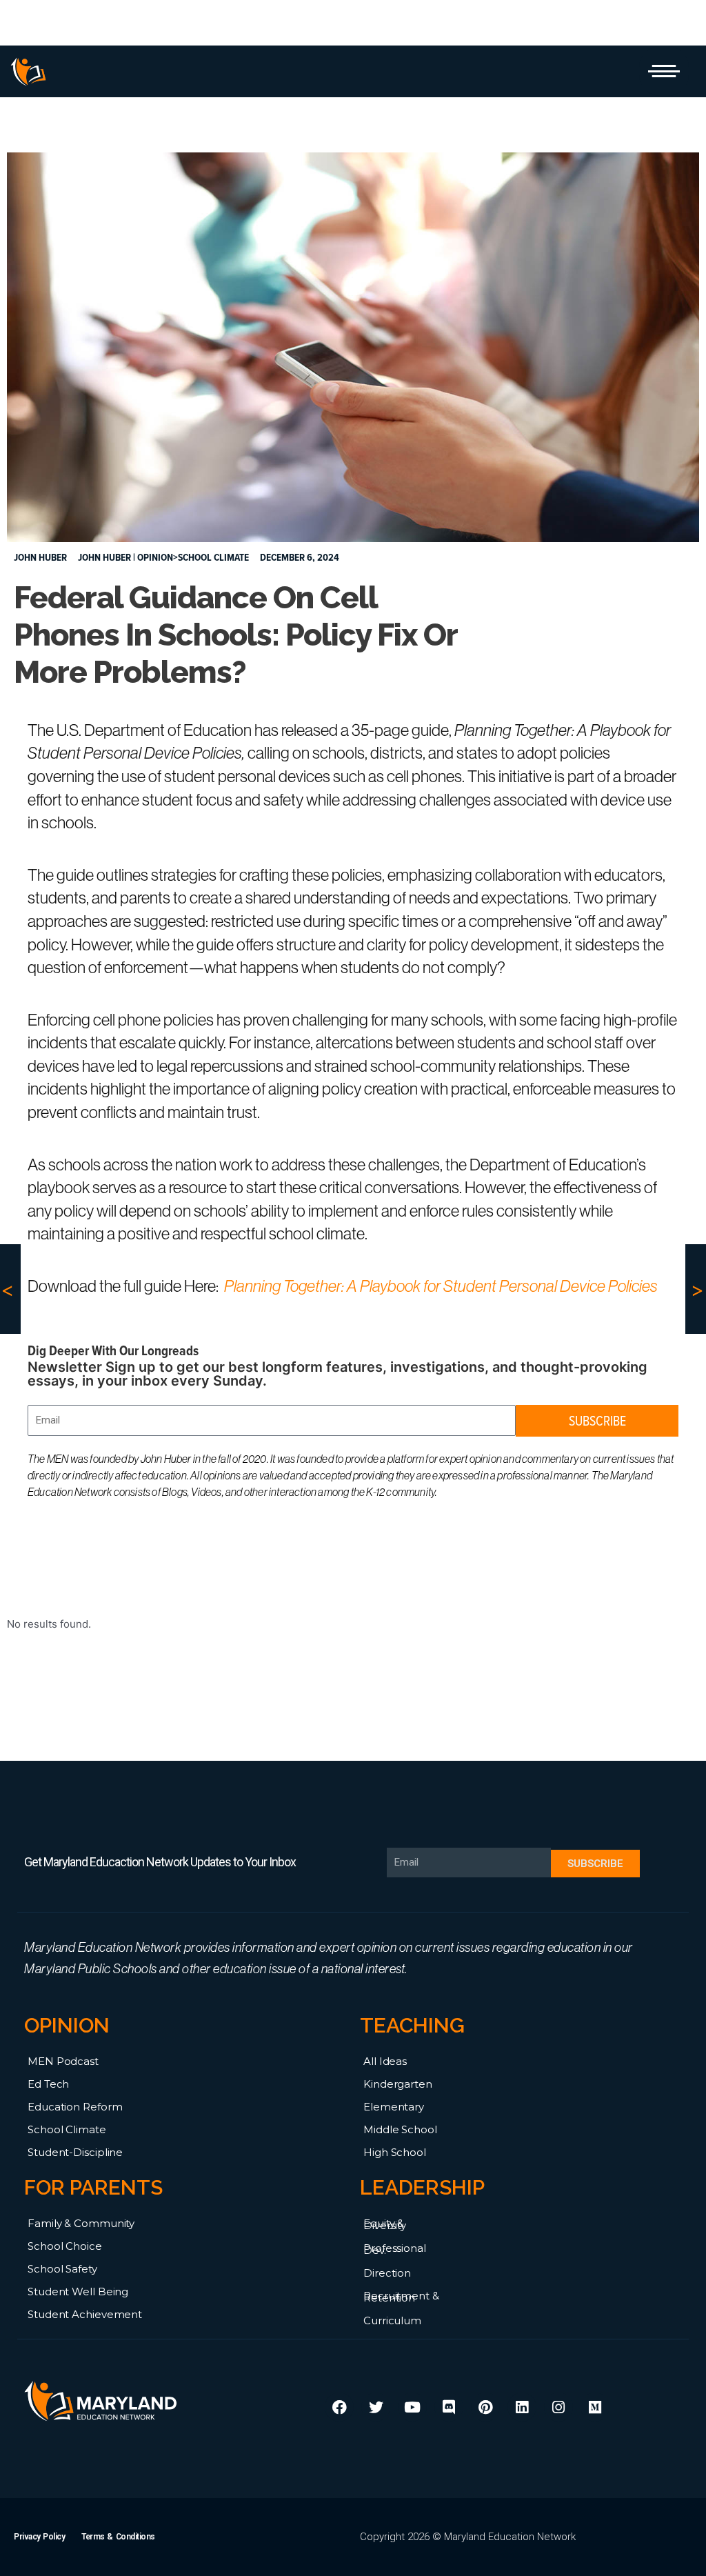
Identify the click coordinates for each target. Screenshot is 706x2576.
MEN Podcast (63, 2061)
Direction (387, 2273)
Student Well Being (78, 2292)
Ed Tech (48, 2084)
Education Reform (75, 2107)
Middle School (400, 2129)
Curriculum (392, 2320)
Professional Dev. (395, 2249)
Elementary (394, 2107)
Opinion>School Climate (193, 557)
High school (395, 2152)
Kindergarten (398, 2084)
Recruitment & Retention (401, 2297)
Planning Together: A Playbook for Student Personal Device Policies (441, 1286)
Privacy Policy (39, 2537)
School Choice (65, 2246)
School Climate (67, 2129)
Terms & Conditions (118, 2537)
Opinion (67, 2025)
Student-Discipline (75, 2152)
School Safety (62, 2269)
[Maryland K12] (28, 72)
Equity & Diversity (385, 2224)
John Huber (104, 557)
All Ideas (385, 2061)
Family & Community (81, 2223)
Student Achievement (85, 2314)
